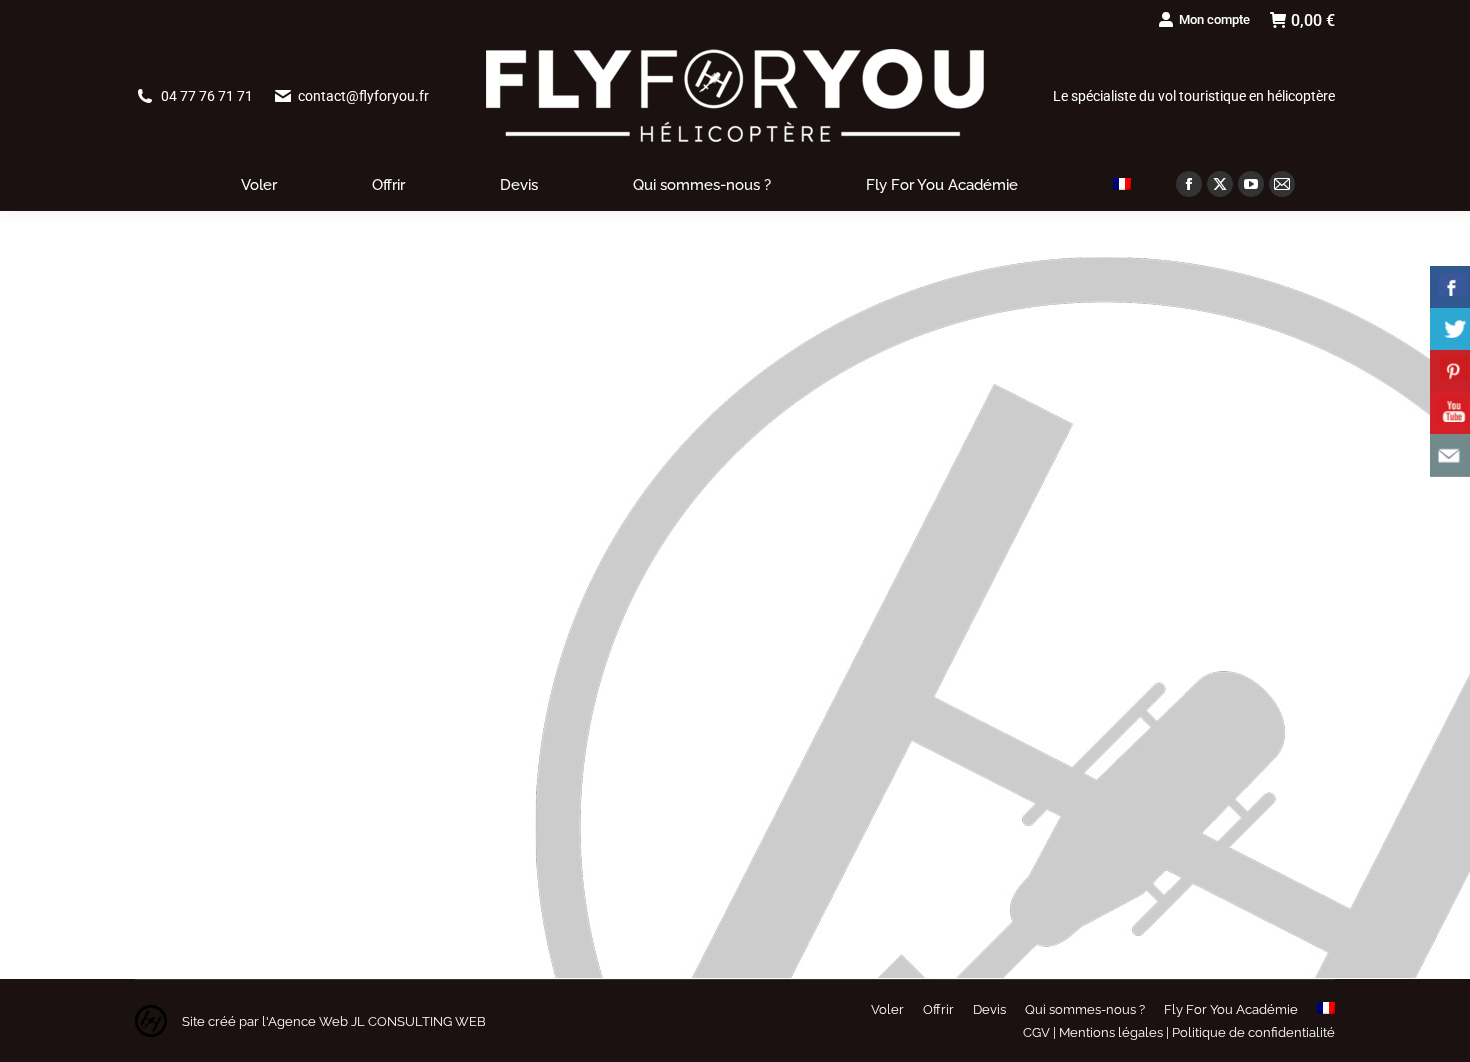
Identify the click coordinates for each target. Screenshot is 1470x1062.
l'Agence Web (303, 1021)
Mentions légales (1111, 1032)
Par (262, 785)
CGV (1036, 1032)
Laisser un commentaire (424, 785)
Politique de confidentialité (1253, 1032)
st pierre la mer (206, 785)
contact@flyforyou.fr (363, 96)
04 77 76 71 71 (207, 96)
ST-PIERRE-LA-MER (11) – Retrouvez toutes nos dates (403, 749)
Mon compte (1214, 19)
